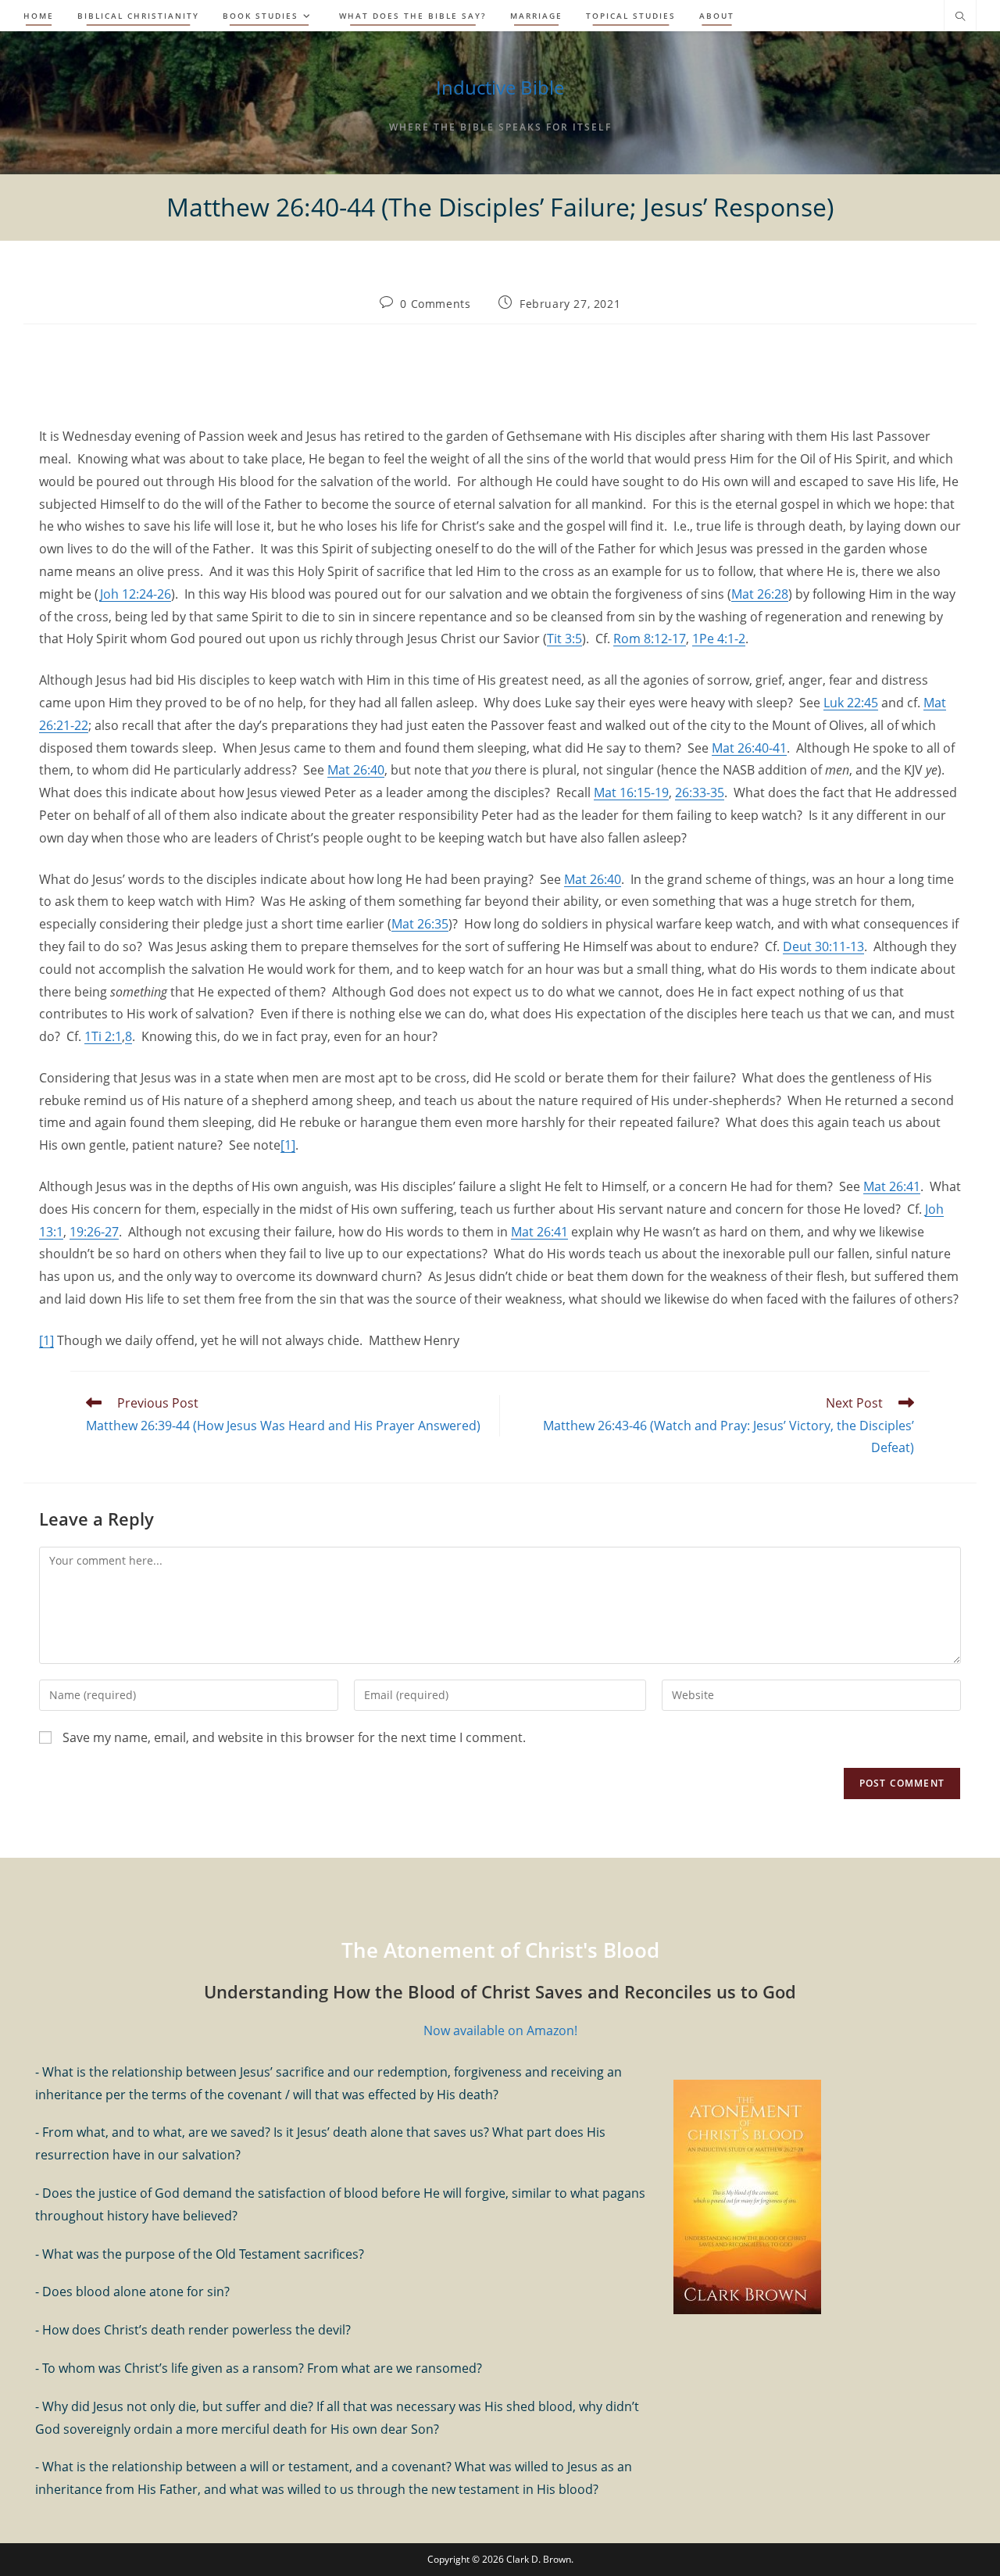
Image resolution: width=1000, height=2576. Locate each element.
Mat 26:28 (760, 594)
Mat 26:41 (892, 1186)
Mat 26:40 (356, 770)
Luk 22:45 (851, 703)
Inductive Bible (500, 87)
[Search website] (960, 17)
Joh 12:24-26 (135, 594)
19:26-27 (94, 1232)
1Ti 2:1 (103, 1036)
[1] (288, 1145)
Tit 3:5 (564, 639)
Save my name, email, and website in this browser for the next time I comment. (294, 1737)
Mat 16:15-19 (631, 792)
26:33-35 (700, 792)
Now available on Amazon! (500, 2030)
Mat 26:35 (420, 924)
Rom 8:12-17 (650, 639)
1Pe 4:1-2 (719, 639)
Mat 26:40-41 (749, 748)
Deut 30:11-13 (823, 946)
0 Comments (435, 304)
